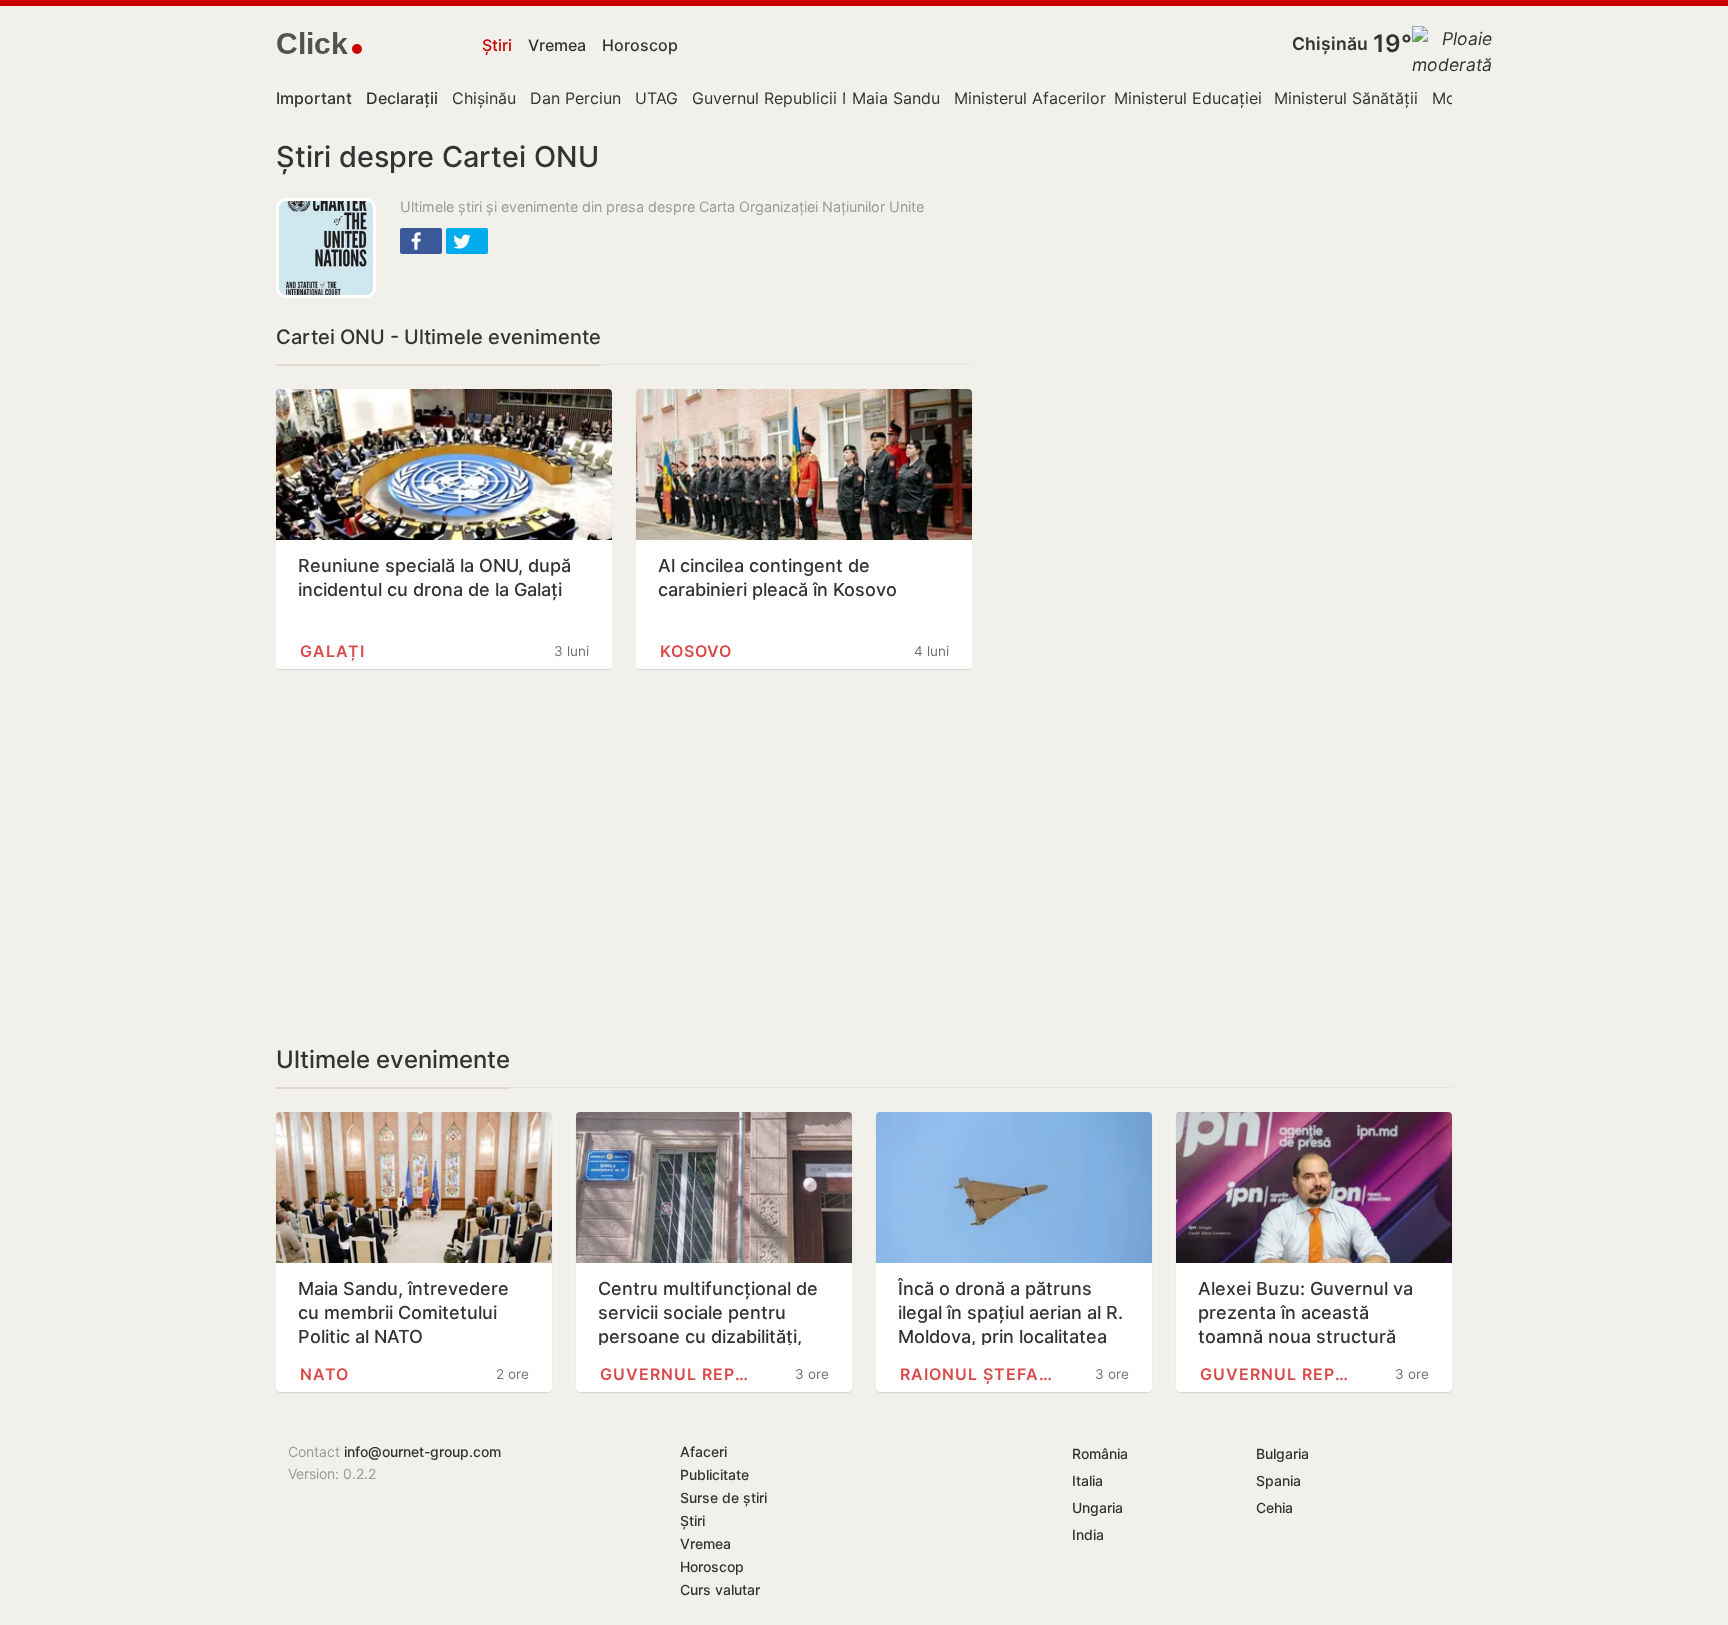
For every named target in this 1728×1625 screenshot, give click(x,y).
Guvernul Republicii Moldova (800, 98)
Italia (1087, 1480)
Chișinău (1330, 43)
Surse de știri (723, 1497)
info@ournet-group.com (422, 1451)
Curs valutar (720, 1589)
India (1088, 1534)
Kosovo (696, 651)
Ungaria (1097, 1507)
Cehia (1274, 1507)
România (1100, 1453)
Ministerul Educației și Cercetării (1236, 98)
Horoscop (640, 45)
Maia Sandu (896, 98)
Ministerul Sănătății (1346, 98)
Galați (332, 651)
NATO (324, 1374)
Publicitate (714, 1474)
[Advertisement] (624, 857)
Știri (497, 45)
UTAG (656, 98)
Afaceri (703, 1451)
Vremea (557, 45)
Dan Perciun (575, 98)
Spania (1278, 1480)
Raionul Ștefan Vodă (980, 1374)
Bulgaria (1282, 1453)
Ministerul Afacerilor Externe (1061, 98)
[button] (421, 241)
